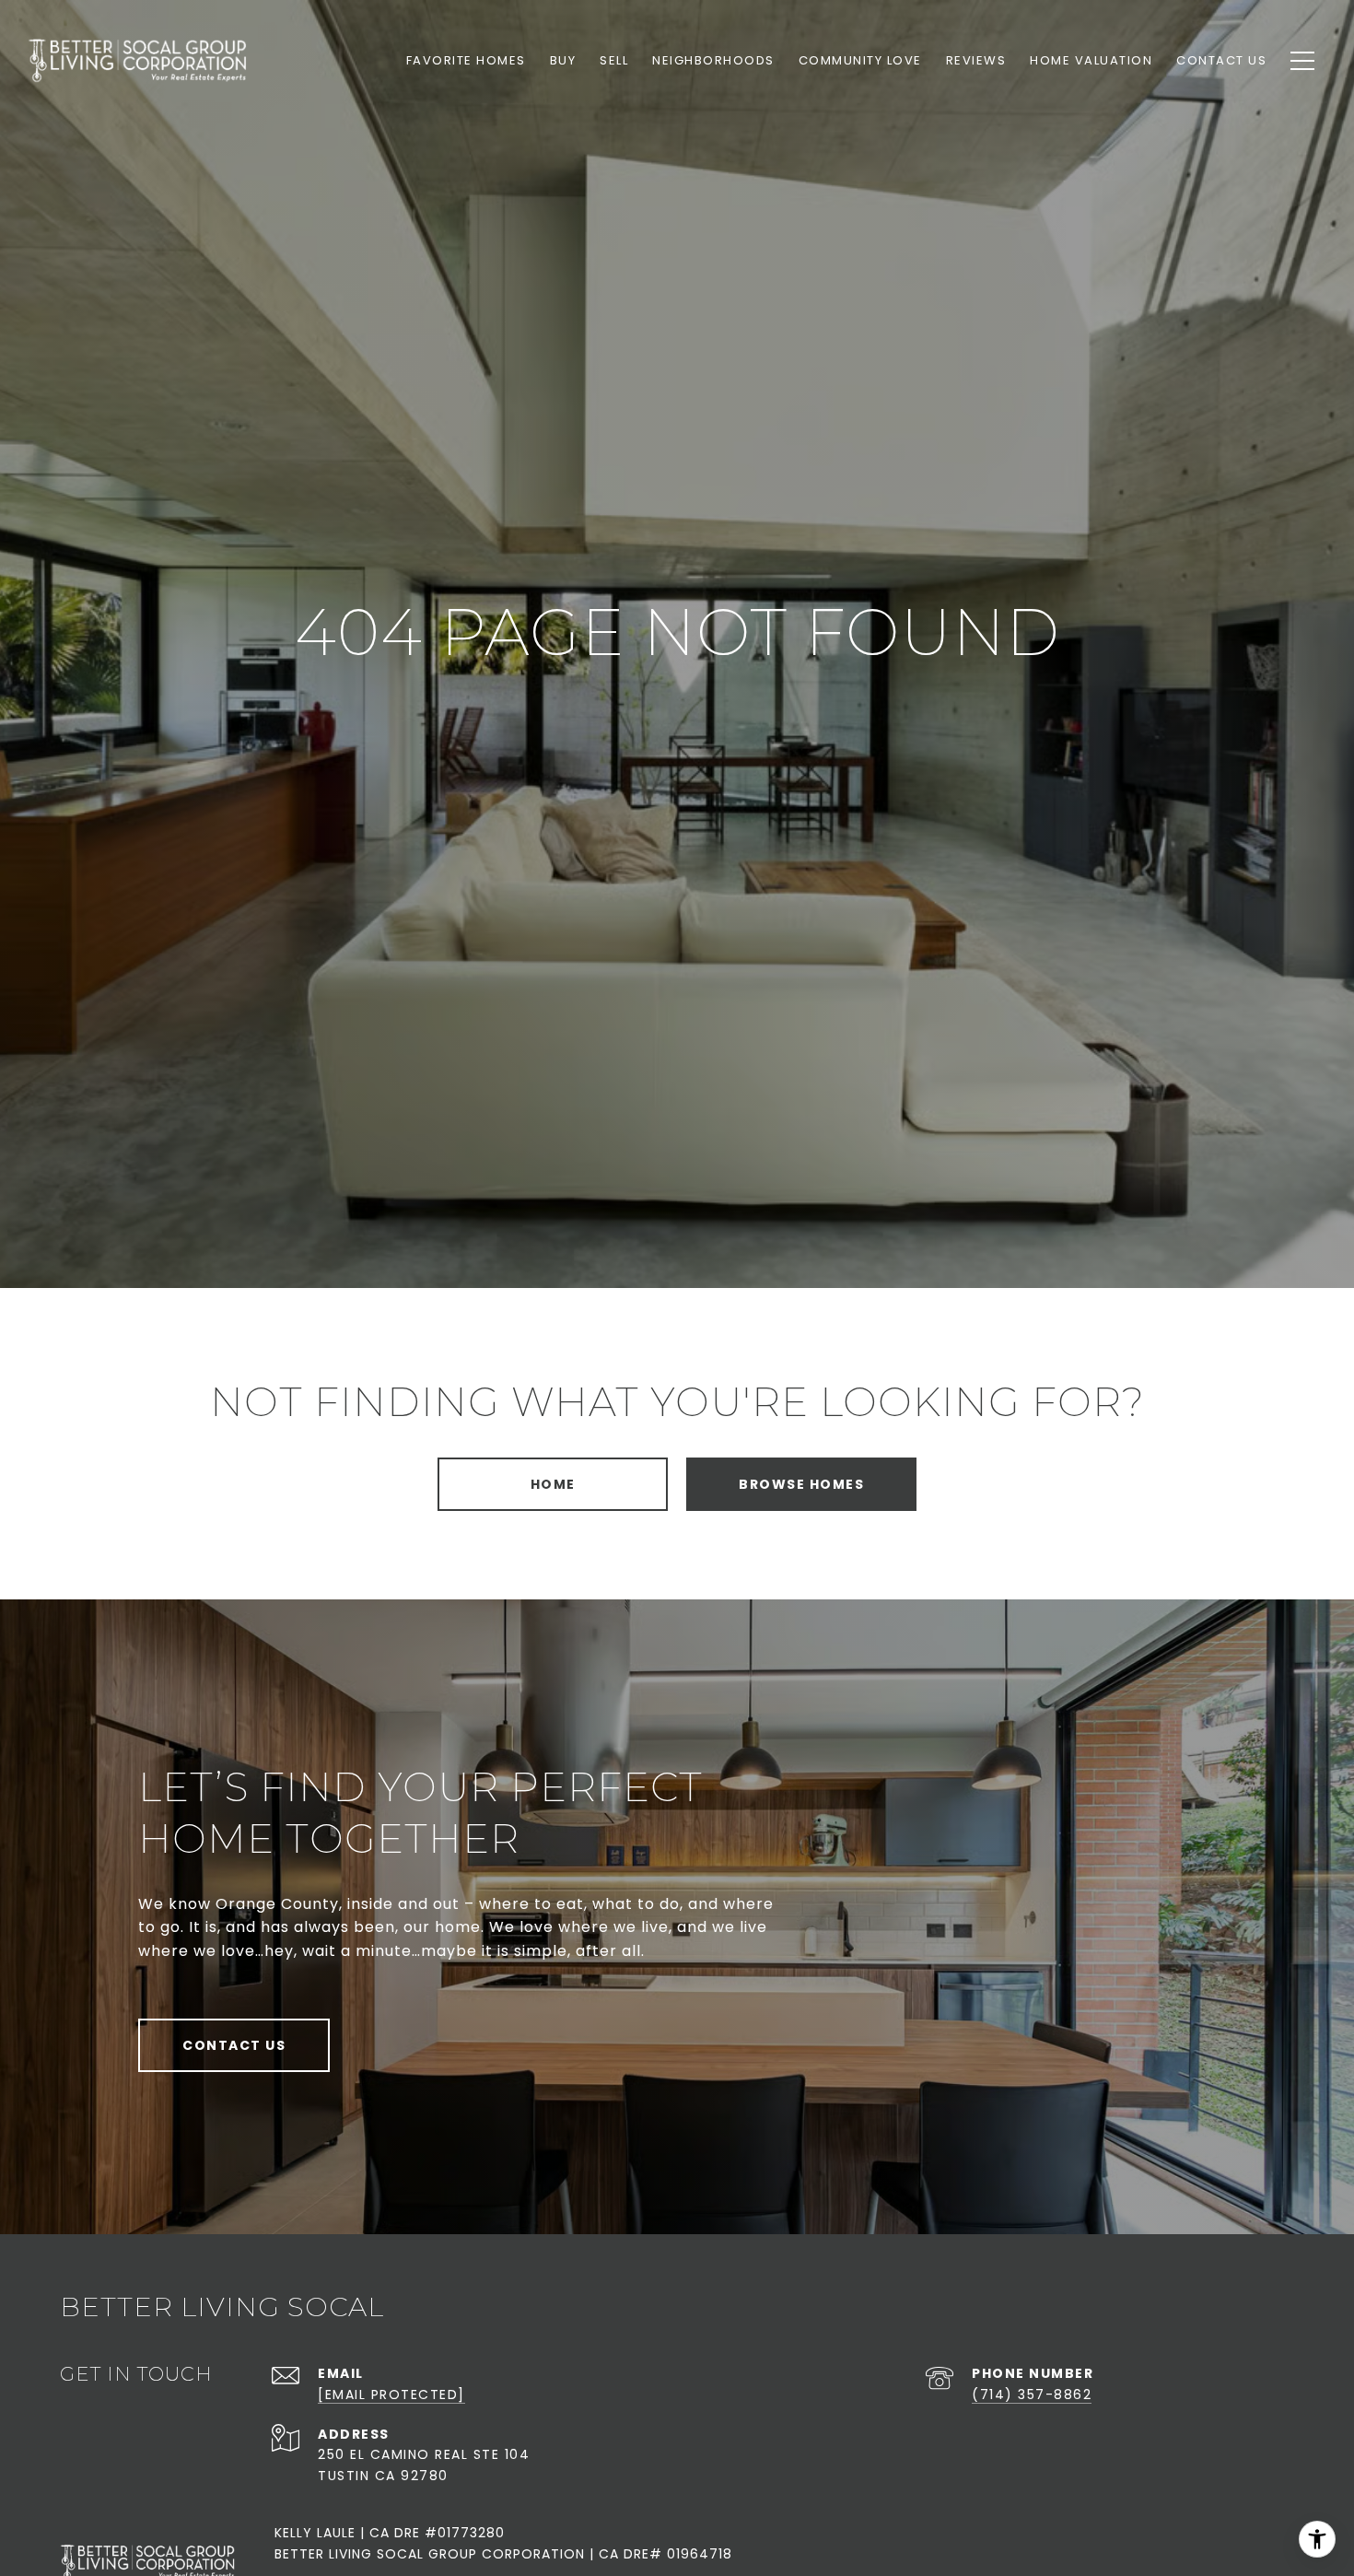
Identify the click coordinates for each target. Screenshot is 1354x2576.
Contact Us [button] (234, 2045)
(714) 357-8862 (1032, 2395)
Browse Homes (801, 1484)
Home (553, 1484)
